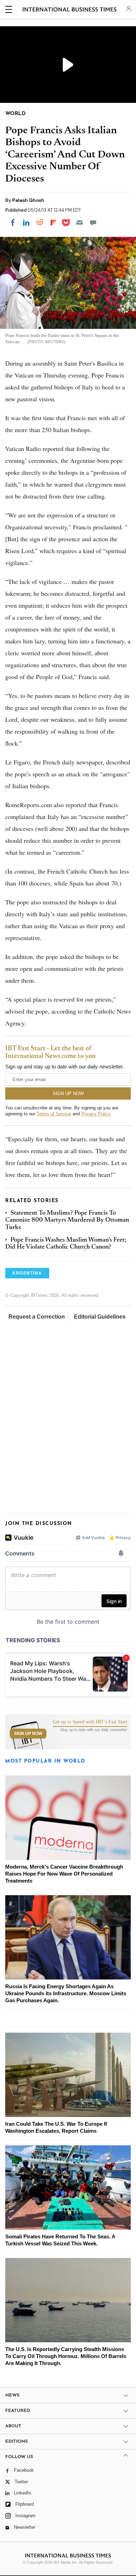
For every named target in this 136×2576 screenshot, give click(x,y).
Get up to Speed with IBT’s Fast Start (90, 1722)
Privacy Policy (96, 1114)
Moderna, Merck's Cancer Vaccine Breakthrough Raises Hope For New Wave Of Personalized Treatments (64, 1874)
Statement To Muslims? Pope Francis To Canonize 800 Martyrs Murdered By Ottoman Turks (67, 1220)
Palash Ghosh (28, 200)
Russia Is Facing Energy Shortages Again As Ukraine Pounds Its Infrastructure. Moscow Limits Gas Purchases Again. (66, 1993)
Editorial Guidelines (100, 1317)
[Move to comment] (93, 223)
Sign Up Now (28, 1734)
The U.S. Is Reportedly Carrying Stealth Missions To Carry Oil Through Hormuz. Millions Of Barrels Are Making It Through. (66, 2356)
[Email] (80, 223)
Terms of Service (54, 1114)
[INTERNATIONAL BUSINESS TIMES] (70, 10)
